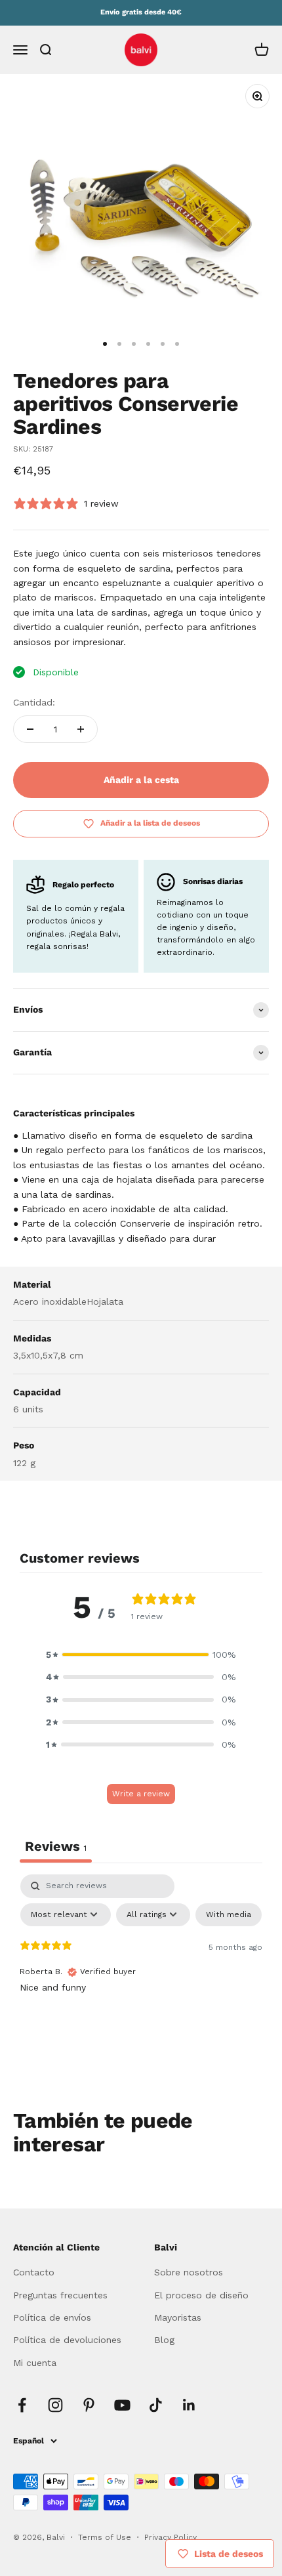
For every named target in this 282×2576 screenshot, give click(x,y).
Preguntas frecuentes (60, 2295)
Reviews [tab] (56, 1846)
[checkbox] (229, 1915)
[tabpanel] (141, 1973)
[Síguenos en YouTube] (122, 2405)
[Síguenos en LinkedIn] (189, 2405)
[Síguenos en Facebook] (22, 2405)
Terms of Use (106, 2537)
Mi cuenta (35, 2363)
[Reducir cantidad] (30, 729)
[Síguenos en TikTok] (156, 2405)
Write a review (141, 1794)
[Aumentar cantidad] (81, 729)
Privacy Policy (171, 2537)
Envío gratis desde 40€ (141, 12)
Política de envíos (52, 2317)
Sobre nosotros (189, 2272)
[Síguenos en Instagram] (55, 2405)
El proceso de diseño (201, 2295)
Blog (164, 2340)
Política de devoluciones (67, 2340)
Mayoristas (178, 2317)
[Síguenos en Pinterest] (89, 2405)
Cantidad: (34, 702)
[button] (141, 1655)
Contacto (34, 2272)
